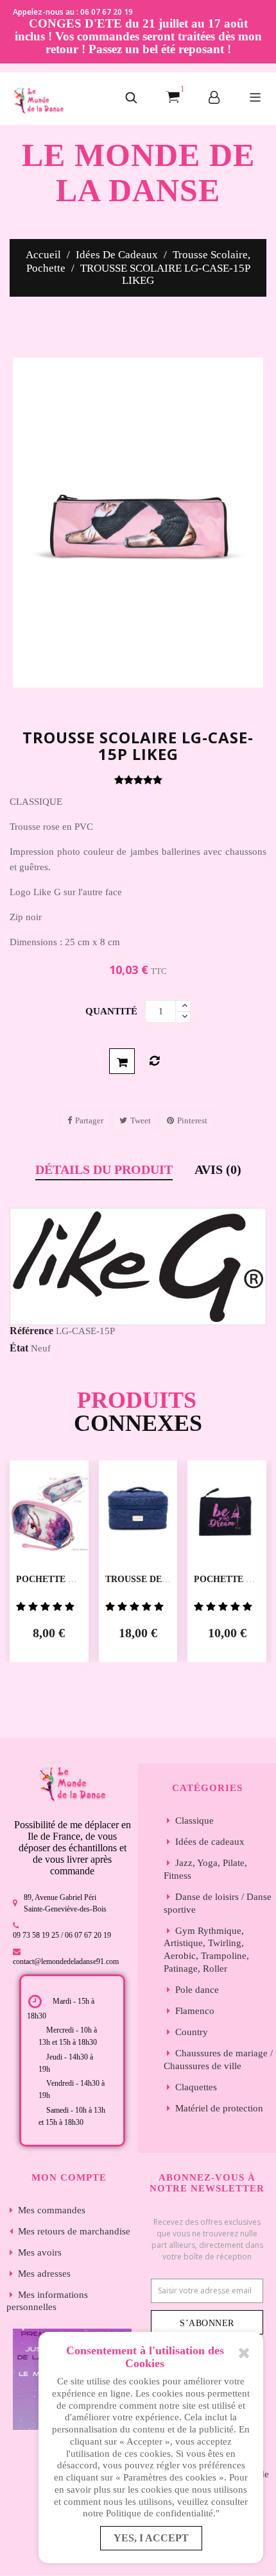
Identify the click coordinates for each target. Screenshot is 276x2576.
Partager (89, 1120)
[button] (131, 99)
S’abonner (207, 2323)
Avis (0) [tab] (218, 1170)
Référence (31, 1331)
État (19, 1348)
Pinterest (192, 1120)
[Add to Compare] (154, 1061)
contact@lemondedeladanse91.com (66, 1961)
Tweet (141, 1120)
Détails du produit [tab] (104, 1170)
